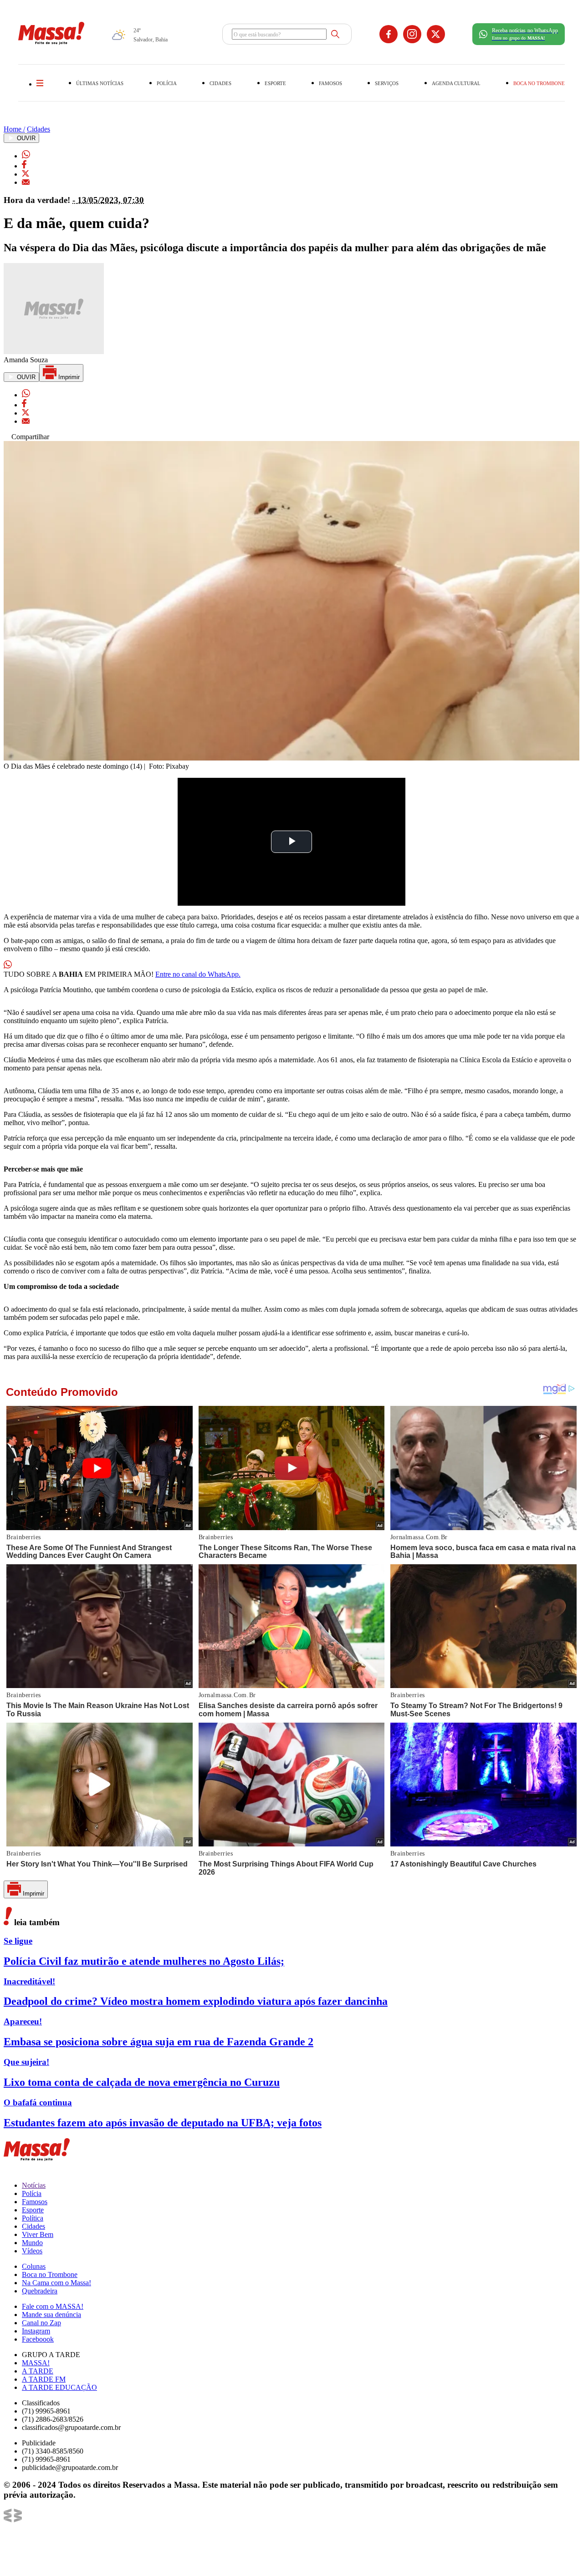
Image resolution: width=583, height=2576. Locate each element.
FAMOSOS (330, 83)
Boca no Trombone (50, 2274)
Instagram (36, 2331)
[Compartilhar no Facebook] (24, 166)
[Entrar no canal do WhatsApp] (8, 966)
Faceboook (38, 2339)
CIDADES (220, 83)
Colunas (34, 2266)
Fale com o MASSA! (53, 2306)
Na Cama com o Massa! (56, 2283)
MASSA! (36, 2363)
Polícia (32, 2193)
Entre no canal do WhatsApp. (198, 974)
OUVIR (25, 138)
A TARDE (38, 2371)
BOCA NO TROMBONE (539, 83)
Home (14, 129)
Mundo (32, 2243)
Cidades (38, 129)
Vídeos (32, 2251)
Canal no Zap (41, 2323)
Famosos (35, 2202)
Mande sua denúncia (51, 2315)
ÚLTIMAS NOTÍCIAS (100, 83)
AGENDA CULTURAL (456, 83)
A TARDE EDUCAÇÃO (59, 2387)
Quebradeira (40, 2291)
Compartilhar (29, 437)
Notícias (34, 2185)
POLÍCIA (167, 83)
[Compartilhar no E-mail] (26, 182)
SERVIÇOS (387, 83)
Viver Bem (38, 2234)
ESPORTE (275, 83)
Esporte (33, 2210)
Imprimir (68, 377)
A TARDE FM (44, 2379)
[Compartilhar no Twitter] (26, 174)
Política (33, 2218)
